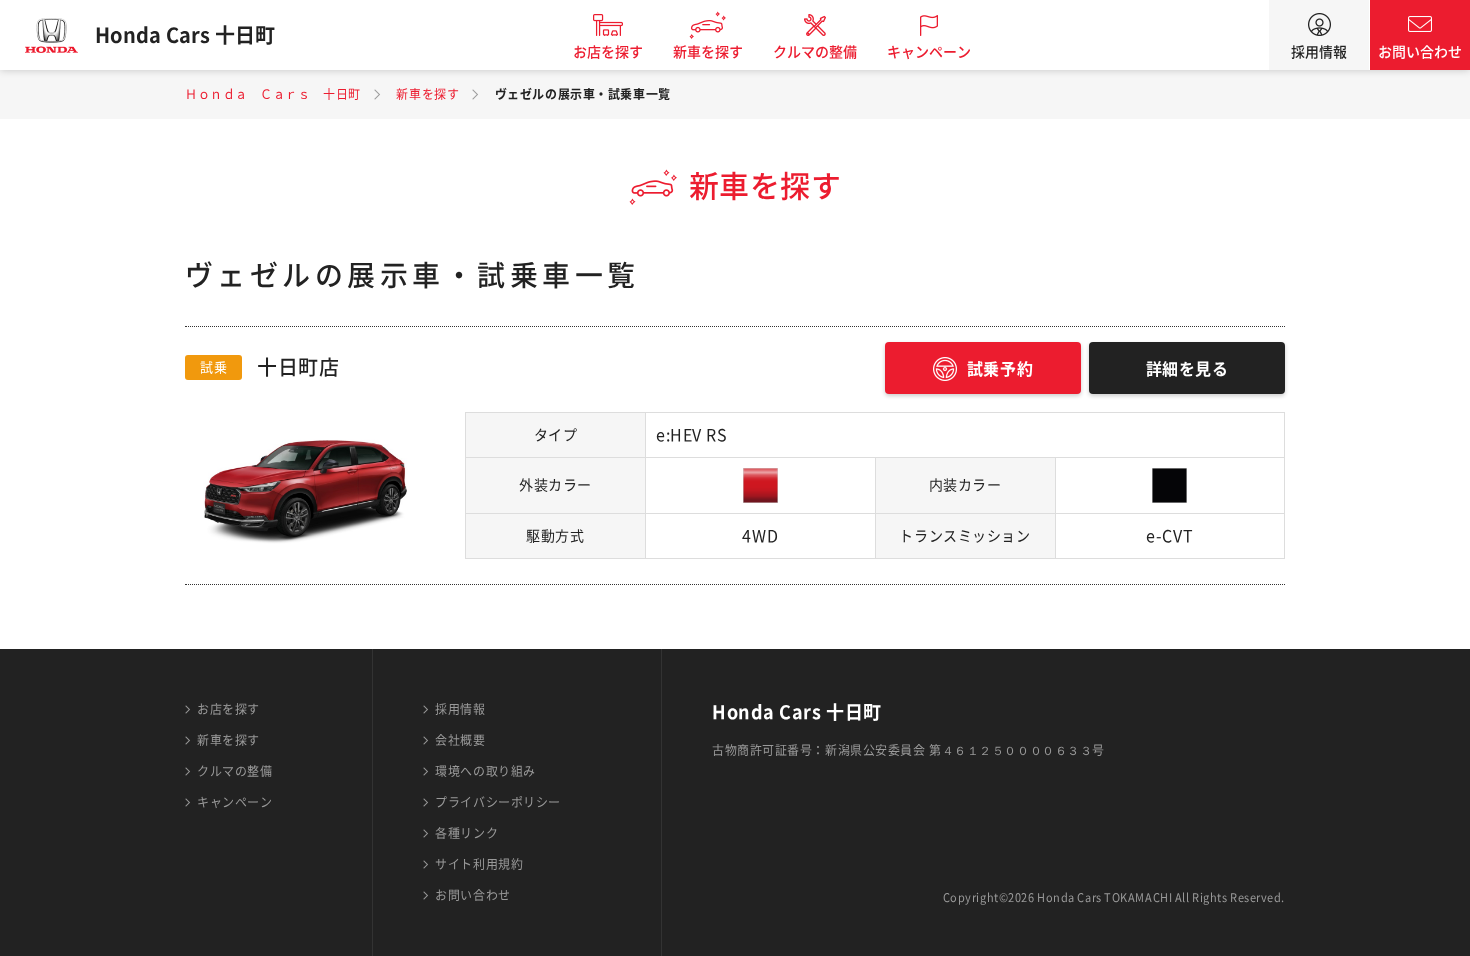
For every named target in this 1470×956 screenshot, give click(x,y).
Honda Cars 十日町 (185, 35)
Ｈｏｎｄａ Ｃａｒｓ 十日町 (273, 94)
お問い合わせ (1420, 52)
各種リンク (466, 833)
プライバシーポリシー (498, 802)
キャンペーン (929, 52)
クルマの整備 (815, 52)
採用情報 (1319, 52)
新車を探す (708, 52)
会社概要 (460, 740)
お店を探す (608, 52)
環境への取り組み (485, 771)
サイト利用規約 (479, 864)
